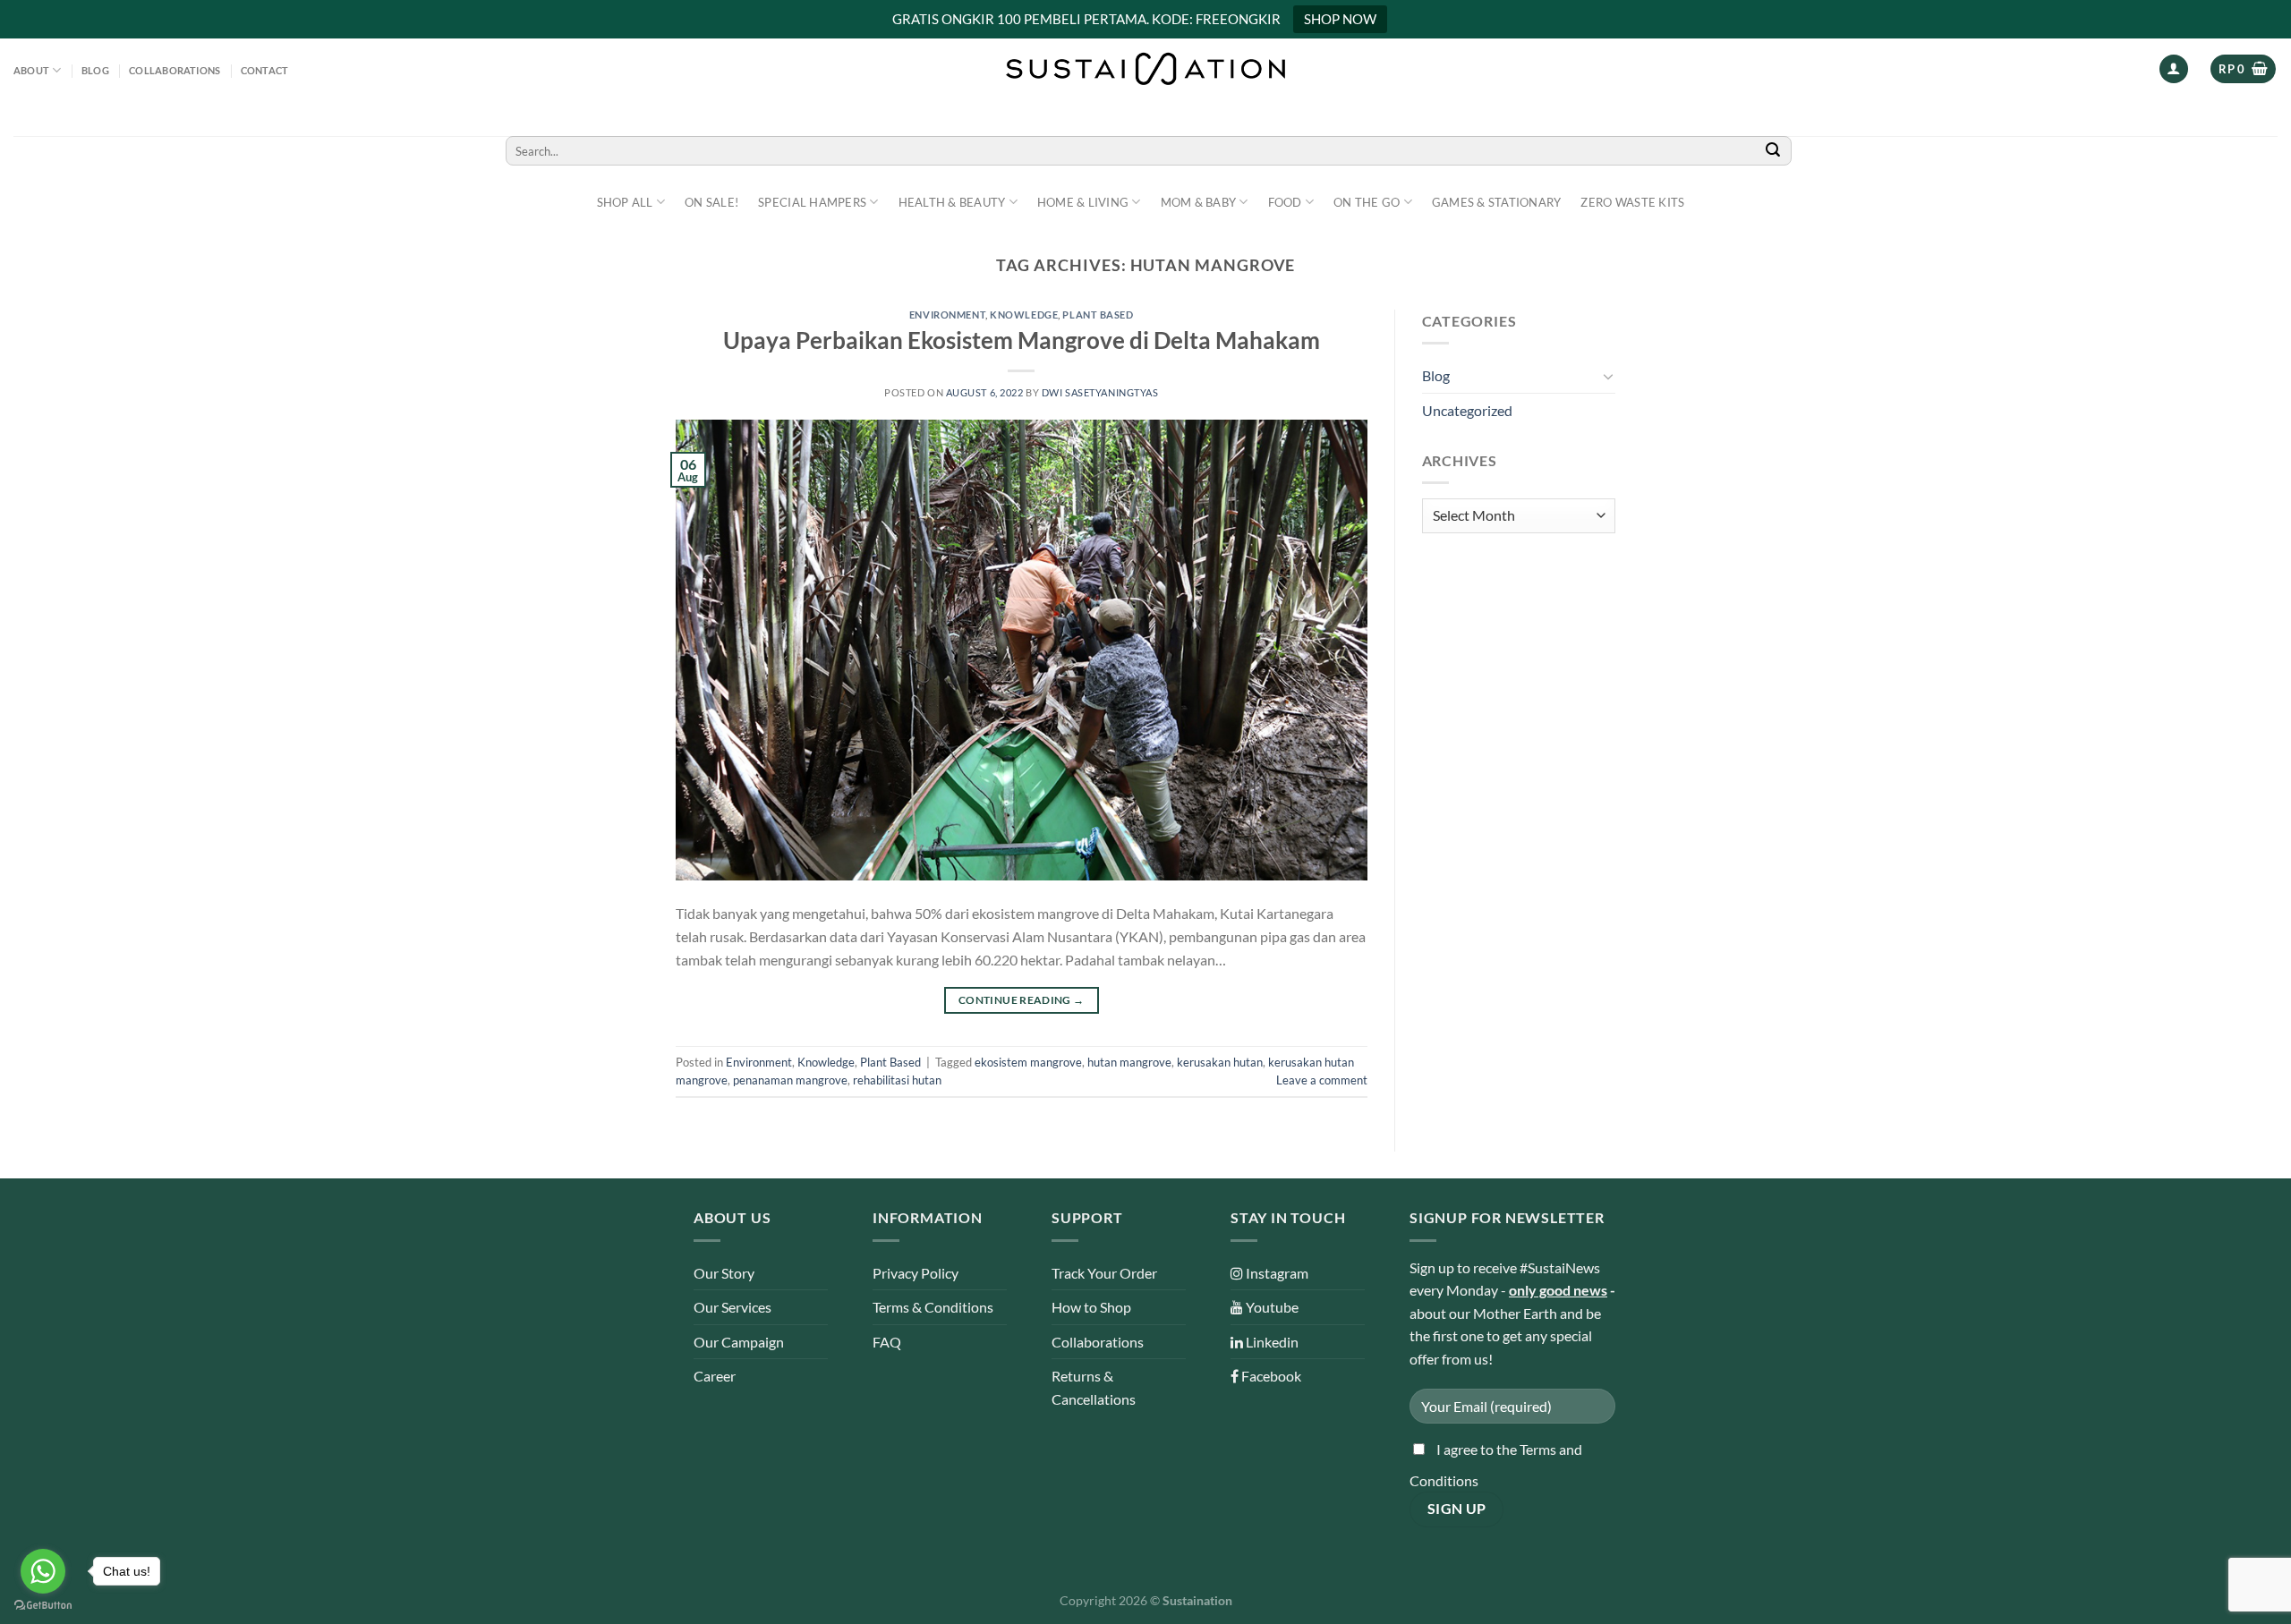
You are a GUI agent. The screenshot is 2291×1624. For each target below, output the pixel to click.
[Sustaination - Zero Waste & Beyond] (1145, 69)
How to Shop (1091, 1307)
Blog (95, 70)
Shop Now (1340, 19)
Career (715, 1376)
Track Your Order (1104, 1273)
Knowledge (1024, 315)
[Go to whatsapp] (43, 1571)
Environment (947, 315)
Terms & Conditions (933, 1307)
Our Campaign (739, 1342)
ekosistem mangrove (1028, 1062)
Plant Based (1098, 315)
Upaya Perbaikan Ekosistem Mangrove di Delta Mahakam (1022, 340)
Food (1285, 202)
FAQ (887, 1342)
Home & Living (1083, 202)
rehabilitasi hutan (897, 1080)
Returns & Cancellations (1094, 1387)
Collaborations (175, 70)
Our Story (724, 1273)
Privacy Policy (916, 1273)
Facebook (1270, 1376)
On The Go (1367, 202)
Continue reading (1022, 1000)
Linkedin (1271, 1342)
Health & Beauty (952, 202)
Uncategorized (1467, 410)
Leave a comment (1322, 1080)
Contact (265, 70)
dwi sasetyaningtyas (1100, 392)
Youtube (1271, 1307)
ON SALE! (711, 202)
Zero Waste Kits (1632, 202)
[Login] (2174, 69)
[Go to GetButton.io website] (43, 1606)
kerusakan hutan (1220, 1062)
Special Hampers (812, 202)
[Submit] (1773, 151)
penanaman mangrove (790, 1080)
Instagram (1276, 1273)
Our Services (732, 1307)
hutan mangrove (1129, 1062)
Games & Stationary (1497, 202)
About (31, 70)
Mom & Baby (1199, 202)
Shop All (625, 202)
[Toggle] (1608, 376)
